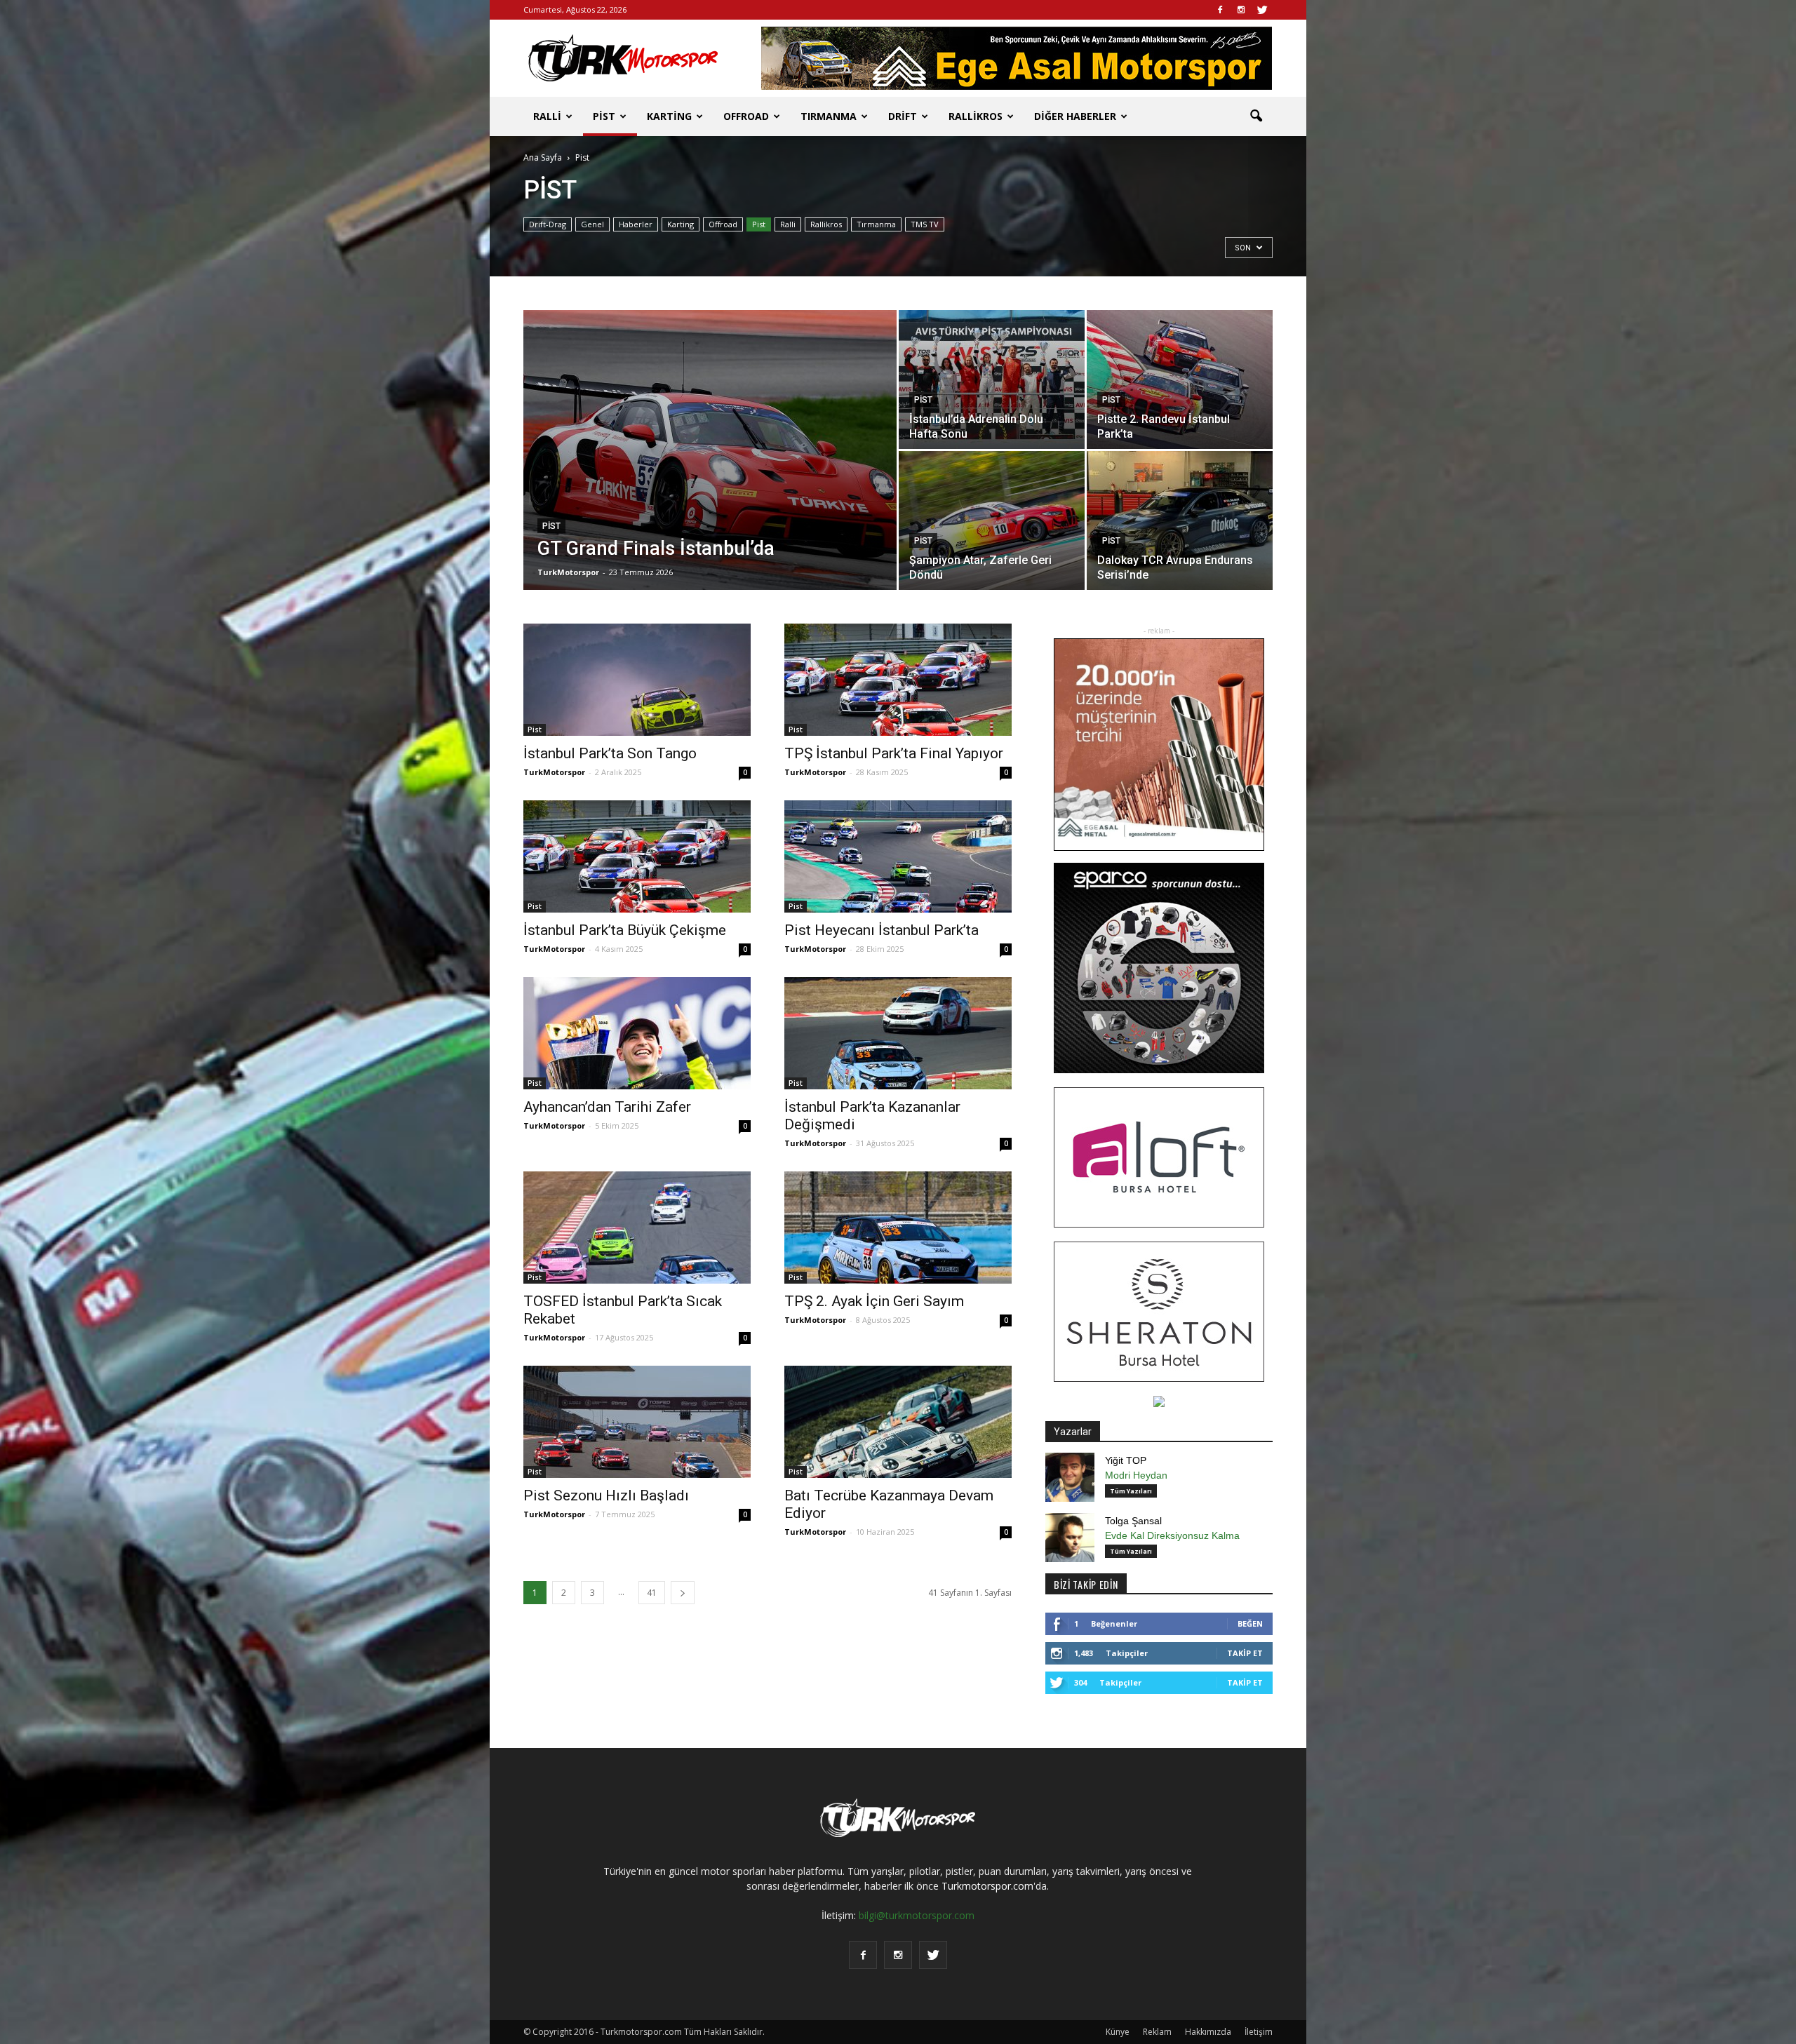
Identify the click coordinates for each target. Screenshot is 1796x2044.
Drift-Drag (548, 224)
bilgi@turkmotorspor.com (917, 1915)
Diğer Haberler (1075, 116)
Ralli (547, 116)
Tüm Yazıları (1131, 1491)
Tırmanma (829, 116)
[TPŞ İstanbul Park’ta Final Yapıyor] (898, 680)
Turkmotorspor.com (987, 1886)
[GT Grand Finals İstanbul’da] (710, 472)
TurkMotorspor (568, 572)
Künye (1118, 2032)
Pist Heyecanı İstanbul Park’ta (882, 930)
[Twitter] (1262, 10)
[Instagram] (1241, 10)
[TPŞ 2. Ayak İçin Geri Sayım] (898, 1228)
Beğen (1250, 1623)
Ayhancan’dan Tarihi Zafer (607, 1107)
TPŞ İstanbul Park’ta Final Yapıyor (894, 753)
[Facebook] (1220, 10)
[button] (1256, 116)
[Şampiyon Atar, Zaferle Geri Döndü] (992, 520)
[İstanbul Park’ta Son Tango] (637, 680)
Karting (669, 116)
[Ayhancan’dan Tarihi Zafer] (637, 1033)
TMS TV (925, 224)
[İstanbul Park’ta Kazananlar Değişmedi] (898, 1033)
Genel (592, 224)
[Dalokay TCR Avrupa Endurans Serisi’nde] (1180, 520)
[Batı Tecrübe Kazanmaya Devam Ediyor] (898, 1422)
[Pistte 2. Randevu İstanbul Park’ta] (1180, 379)
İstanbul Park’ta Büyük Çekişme (625, 930)
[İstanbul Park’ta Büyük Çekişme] (637, 856)
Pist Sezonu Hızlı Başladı (606, 1495)
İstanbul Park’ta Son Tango (610, 753)
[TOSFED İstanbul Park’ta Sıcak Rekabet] (637, 1228)
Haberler (636, 224)
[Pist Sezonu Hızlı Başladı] (637, 1422)
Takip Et (1245, 1653)
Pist (604, 116)
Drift (903, 116)
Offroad (746, 116)
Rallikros (976, 116)
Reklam (1157, 2032)
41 (652, 1593)
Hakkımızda (1208, 2032)
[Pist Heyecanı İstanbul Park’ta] (898, 856)
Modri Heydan (1136, 1475)
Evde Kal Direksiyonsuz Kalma (1172, 1535)
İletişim (1259, 2032)
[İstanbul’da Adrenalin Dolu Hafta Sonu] (992, 379)
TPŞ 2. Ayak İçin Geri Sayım (874, 1301)
